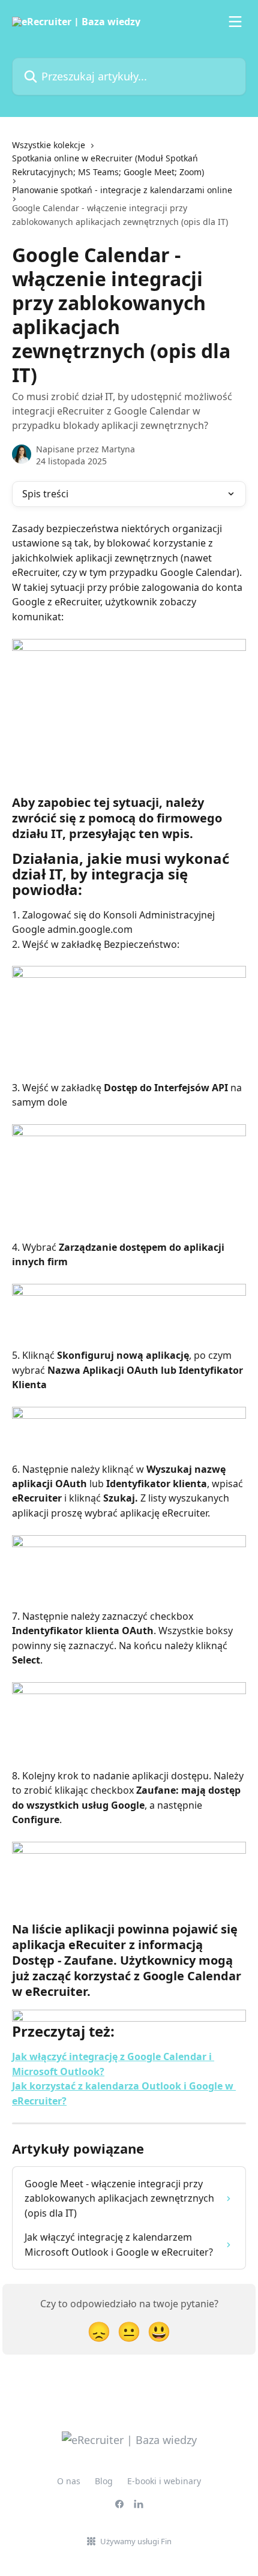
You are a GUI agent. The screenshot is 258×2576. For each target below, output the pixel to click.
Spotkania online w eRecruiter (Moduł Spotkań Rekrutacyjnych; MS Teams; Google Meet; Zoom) (108, 165)
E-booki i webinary (164, 2481)
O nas (69, 2481)
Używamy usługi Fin (136, 2541)
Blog (104, 2481)
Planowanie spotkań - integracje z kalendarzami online (122, 190)
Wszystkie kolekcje (49, 145)
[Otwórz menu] (235, 22)
